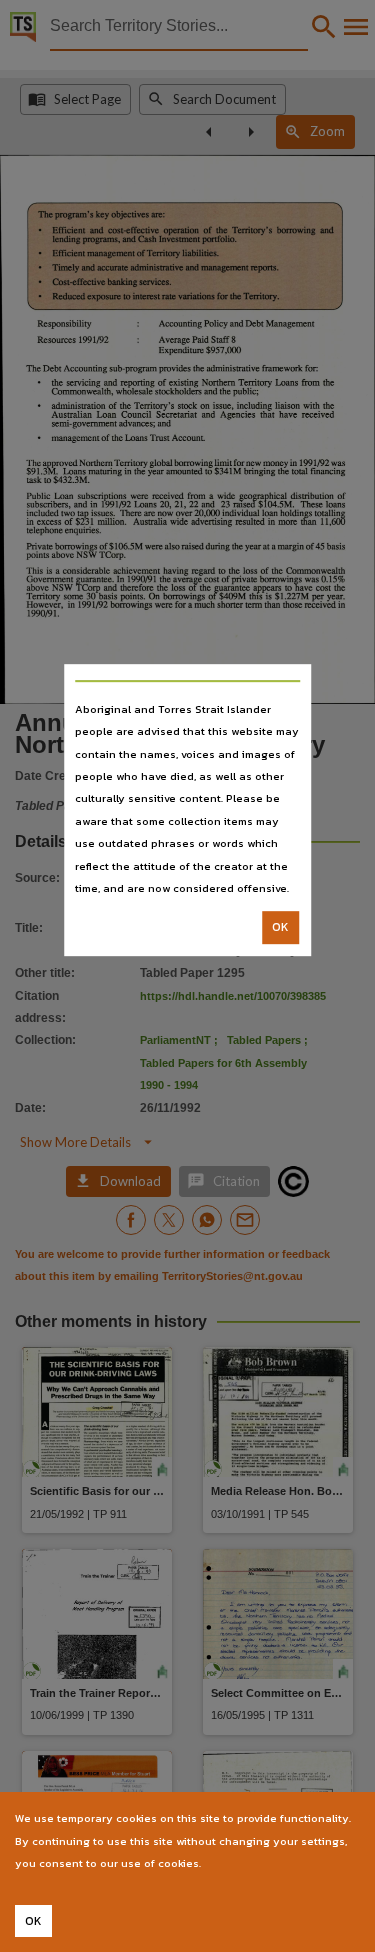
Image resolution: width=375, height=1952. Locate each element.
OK (280, 928)
